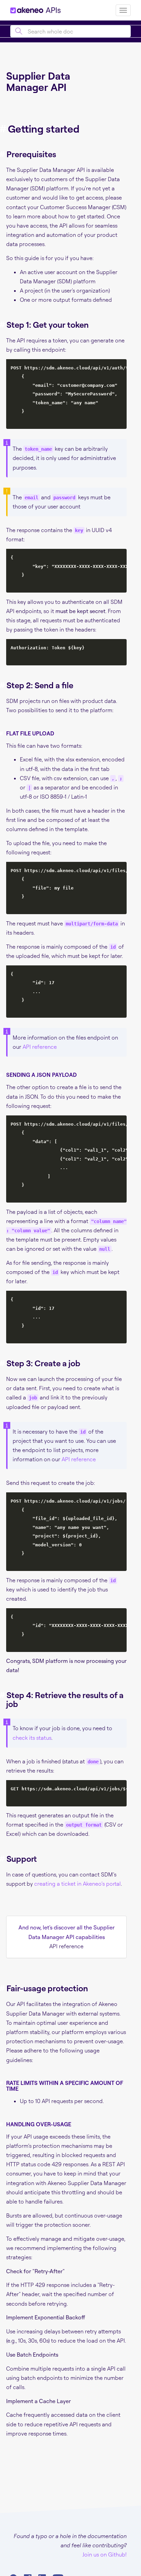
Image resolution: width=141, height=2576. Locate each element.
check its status (32, 1738)
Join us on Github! (105, 2554)
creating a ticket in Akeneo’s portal (78, 1884)
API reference (40, 1047)
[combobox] (70, 31)
